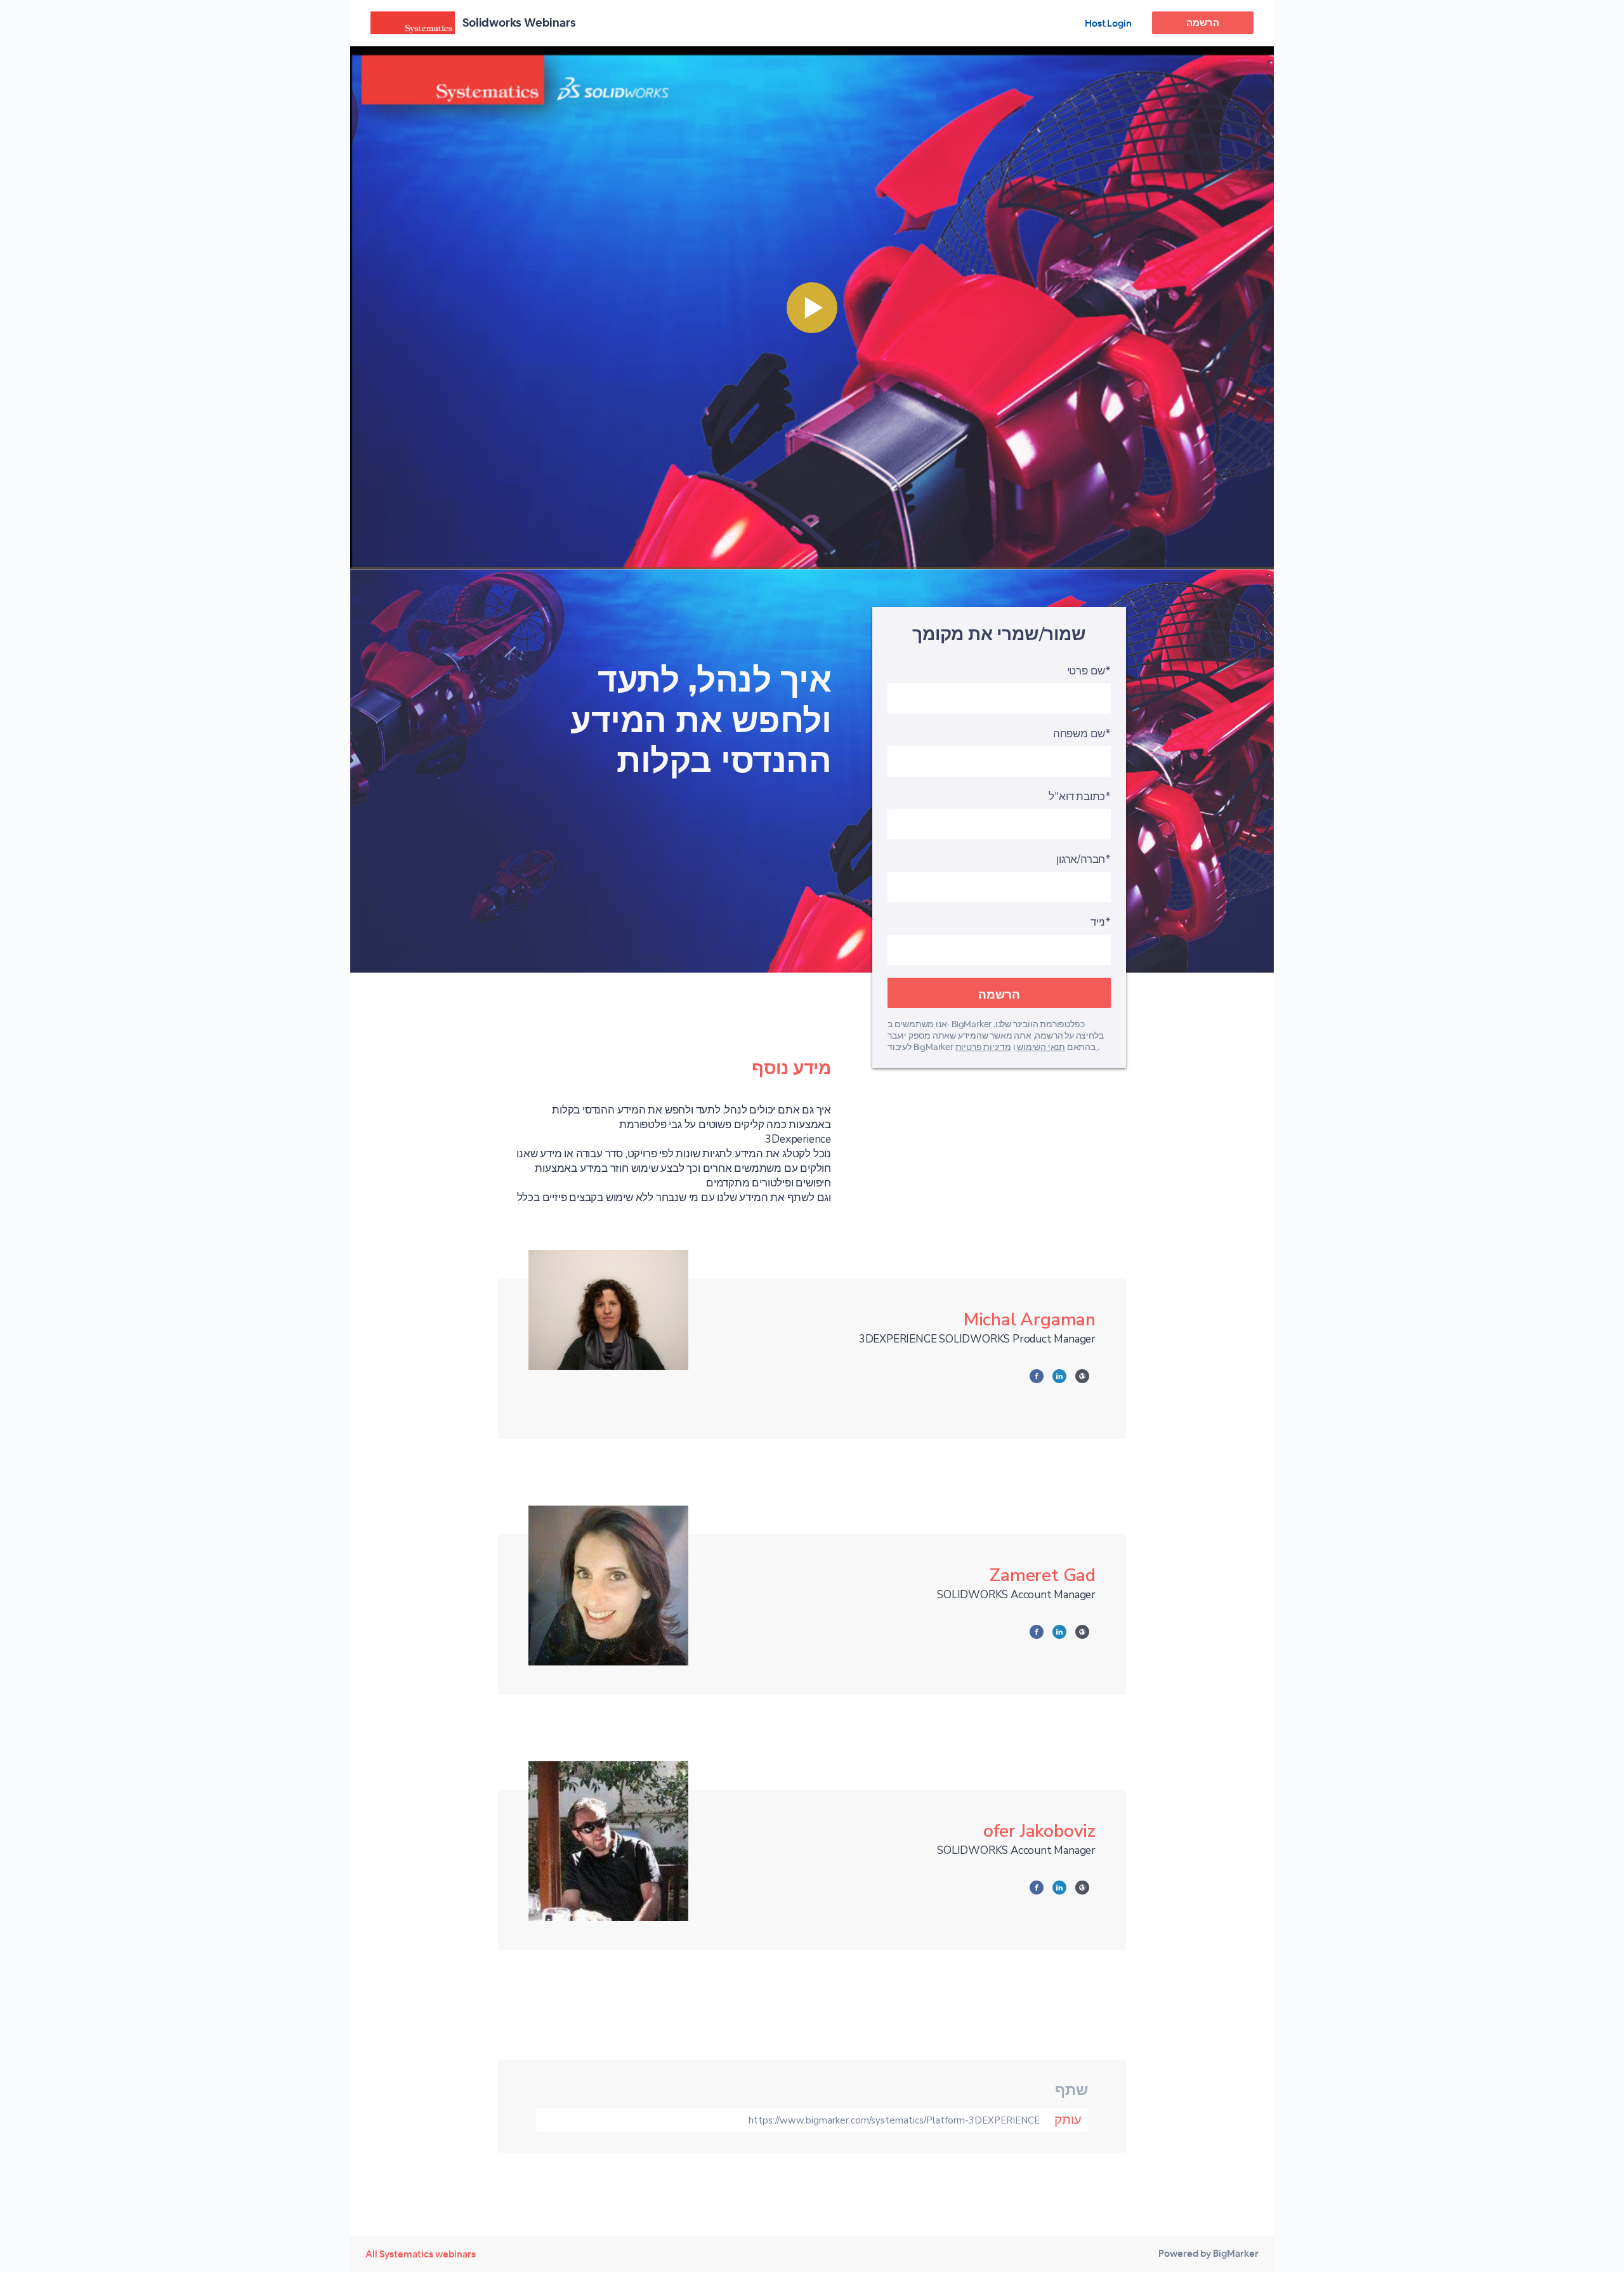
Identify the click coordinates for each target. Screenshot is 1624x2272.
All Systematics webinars (421, 2254)
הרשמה (1203, 23)
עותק (1068, 2120)
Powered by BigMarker (1208, 2253)
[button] (812, 308)
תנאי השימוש (1040, 1047)
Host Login (1108, 23)
